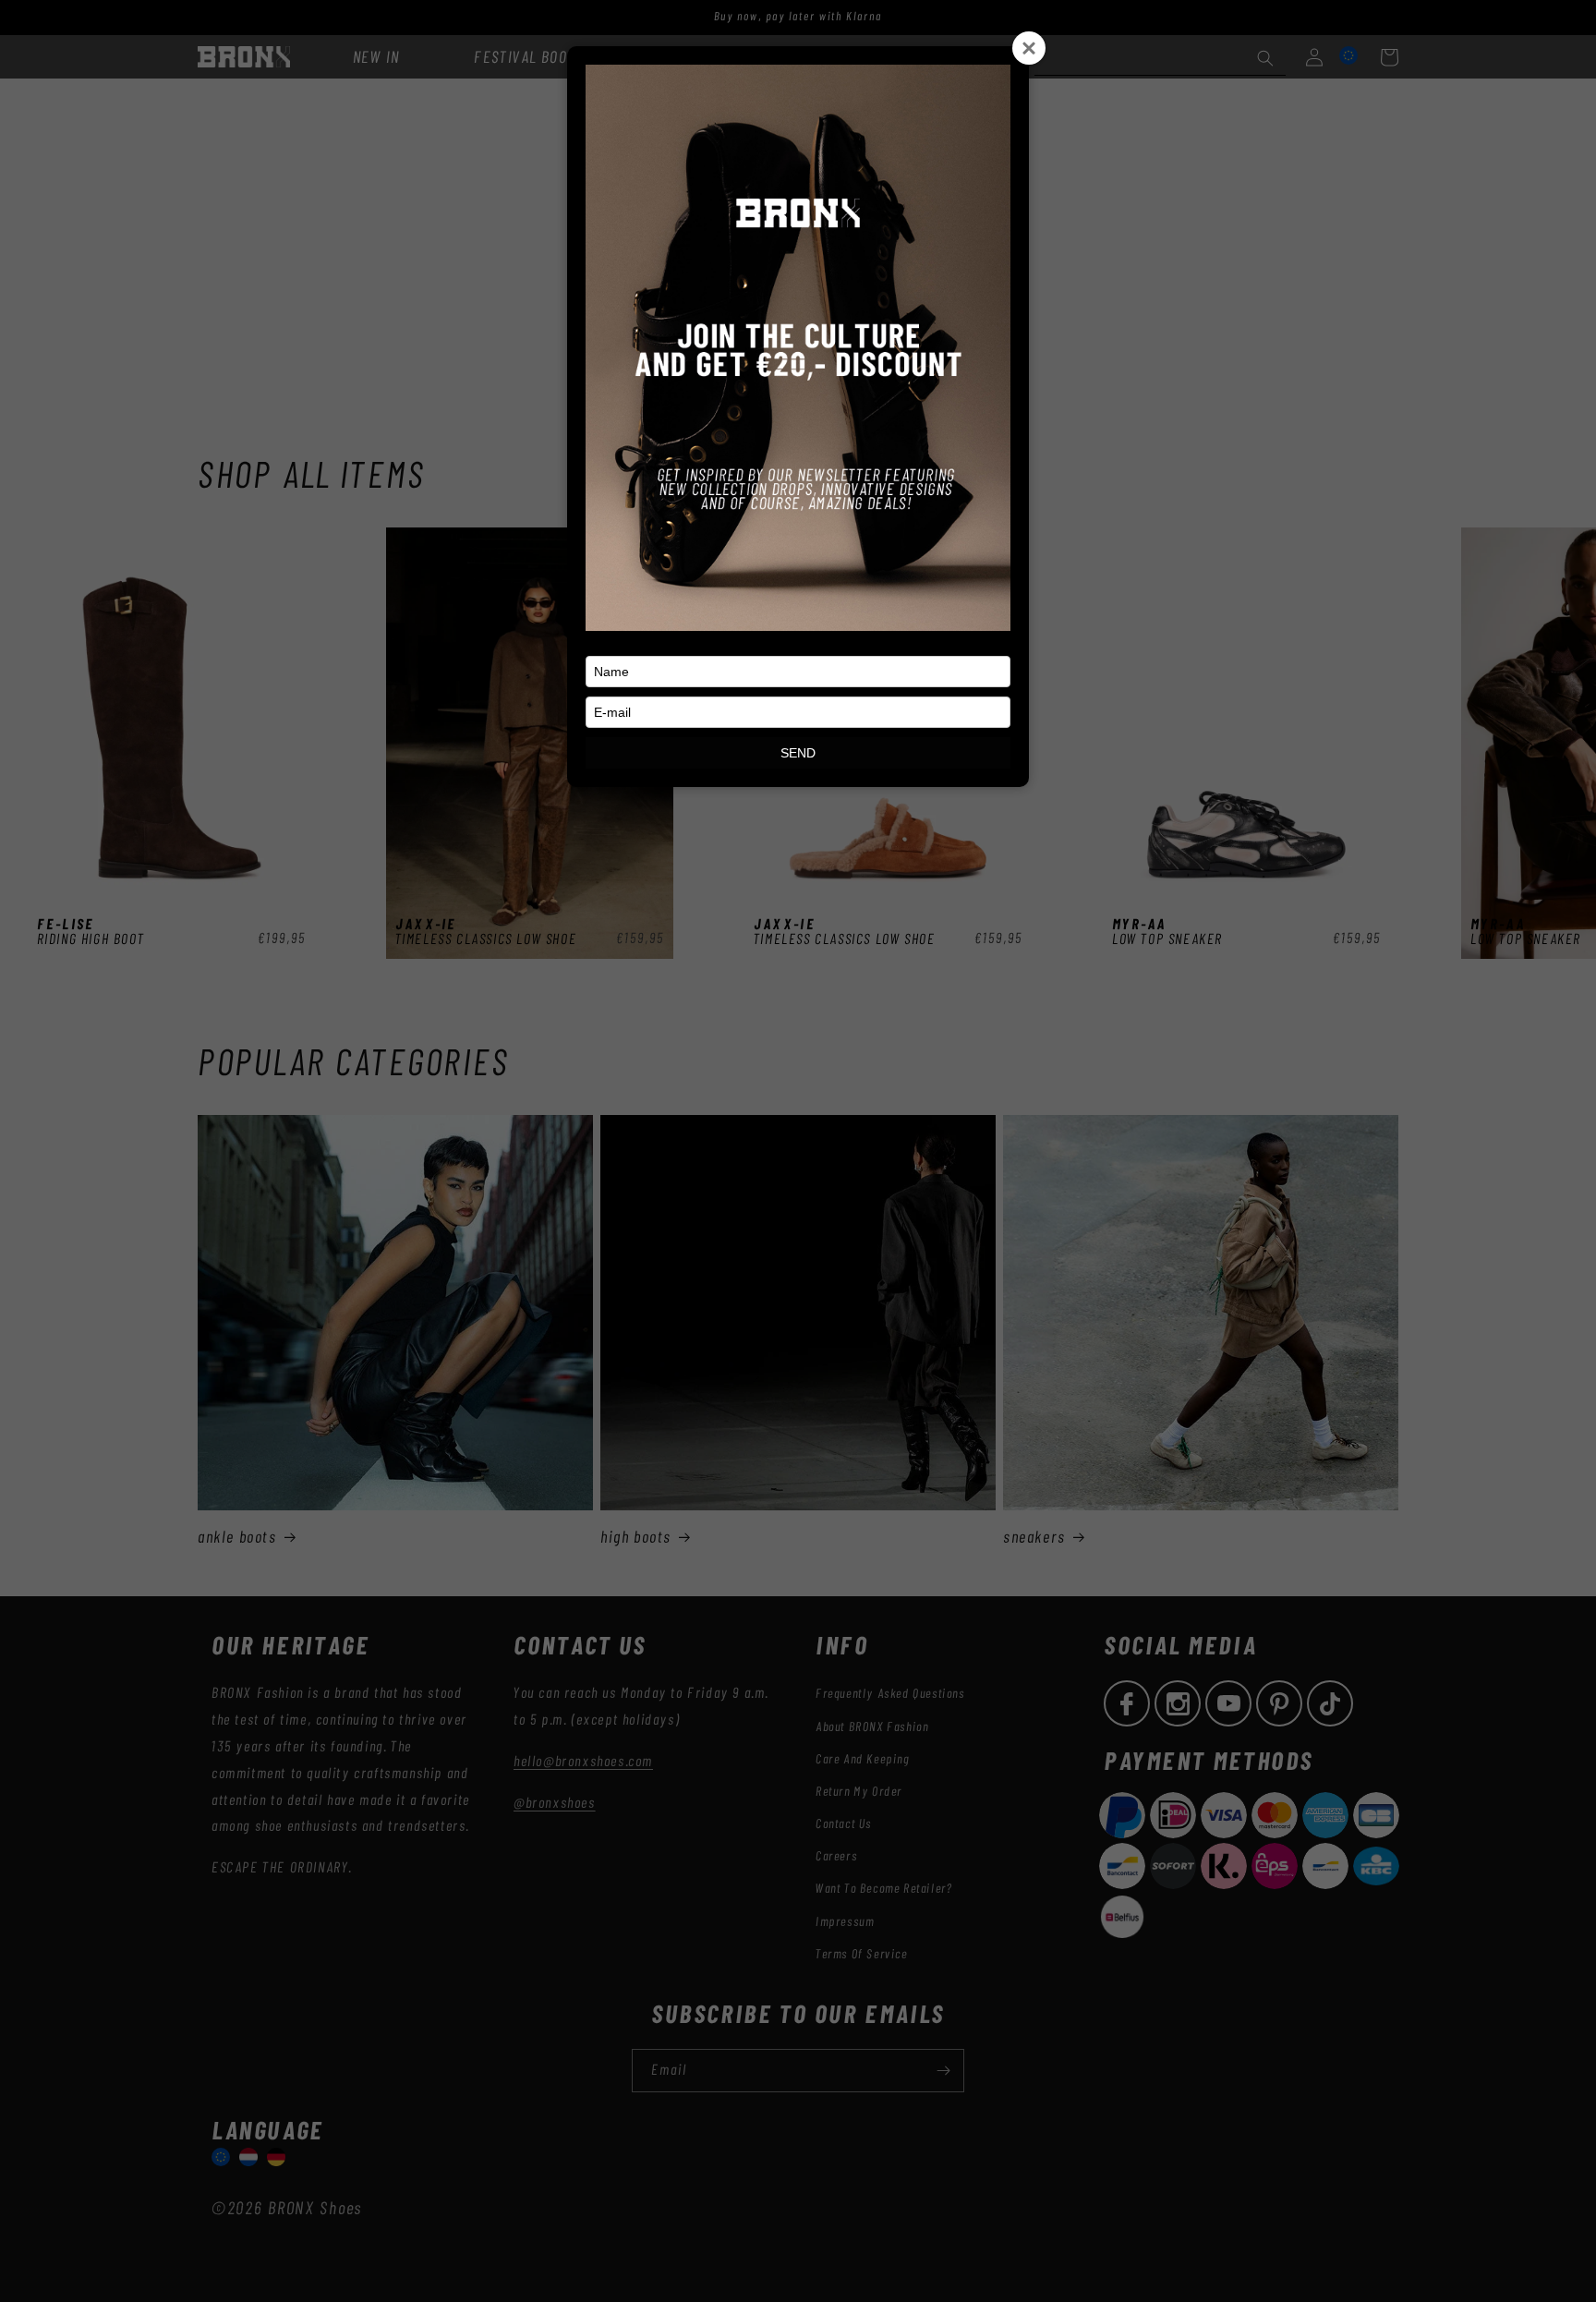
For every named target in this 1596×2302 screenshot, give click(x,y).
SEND (798, 753)
